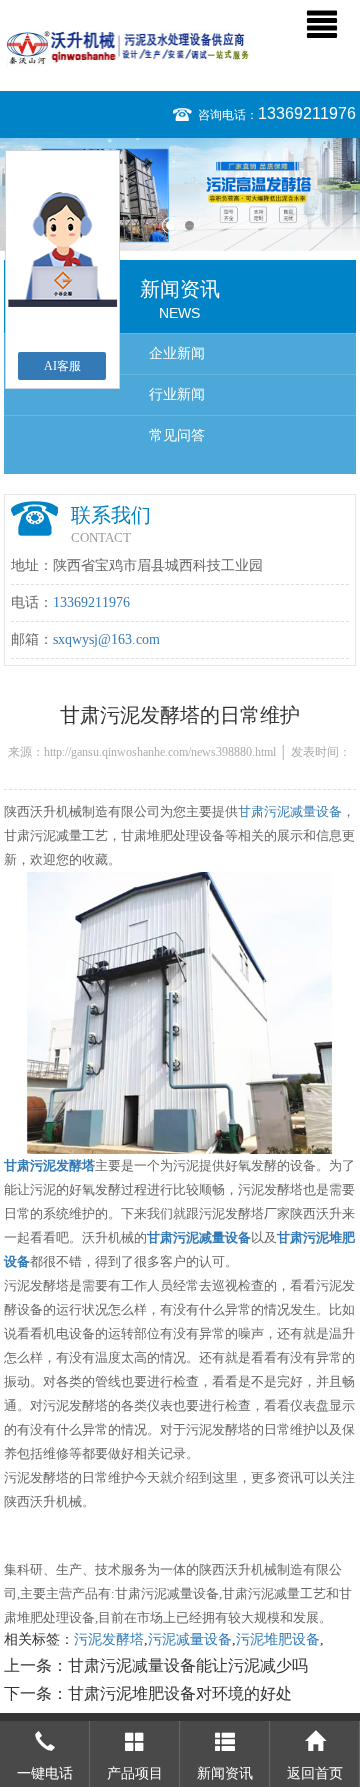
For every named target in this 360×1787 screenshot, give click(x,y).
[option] (180, 194)
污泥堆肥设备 (278, 1639)
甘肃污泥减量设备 (290, 811)
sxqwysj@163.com (106, 639)
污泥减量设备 (190, 1639)
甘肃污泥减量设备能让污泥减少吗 (188, 1665)
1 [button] (170, 225)
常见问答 (177, 435)
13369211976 (307, 113)
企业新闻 (177, 353)
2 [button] (189, 225)
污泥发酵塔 (109, 1639)
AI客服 (62, 366)
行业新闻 (177, 394)
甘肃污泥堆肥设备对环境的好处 (180, 1693)
